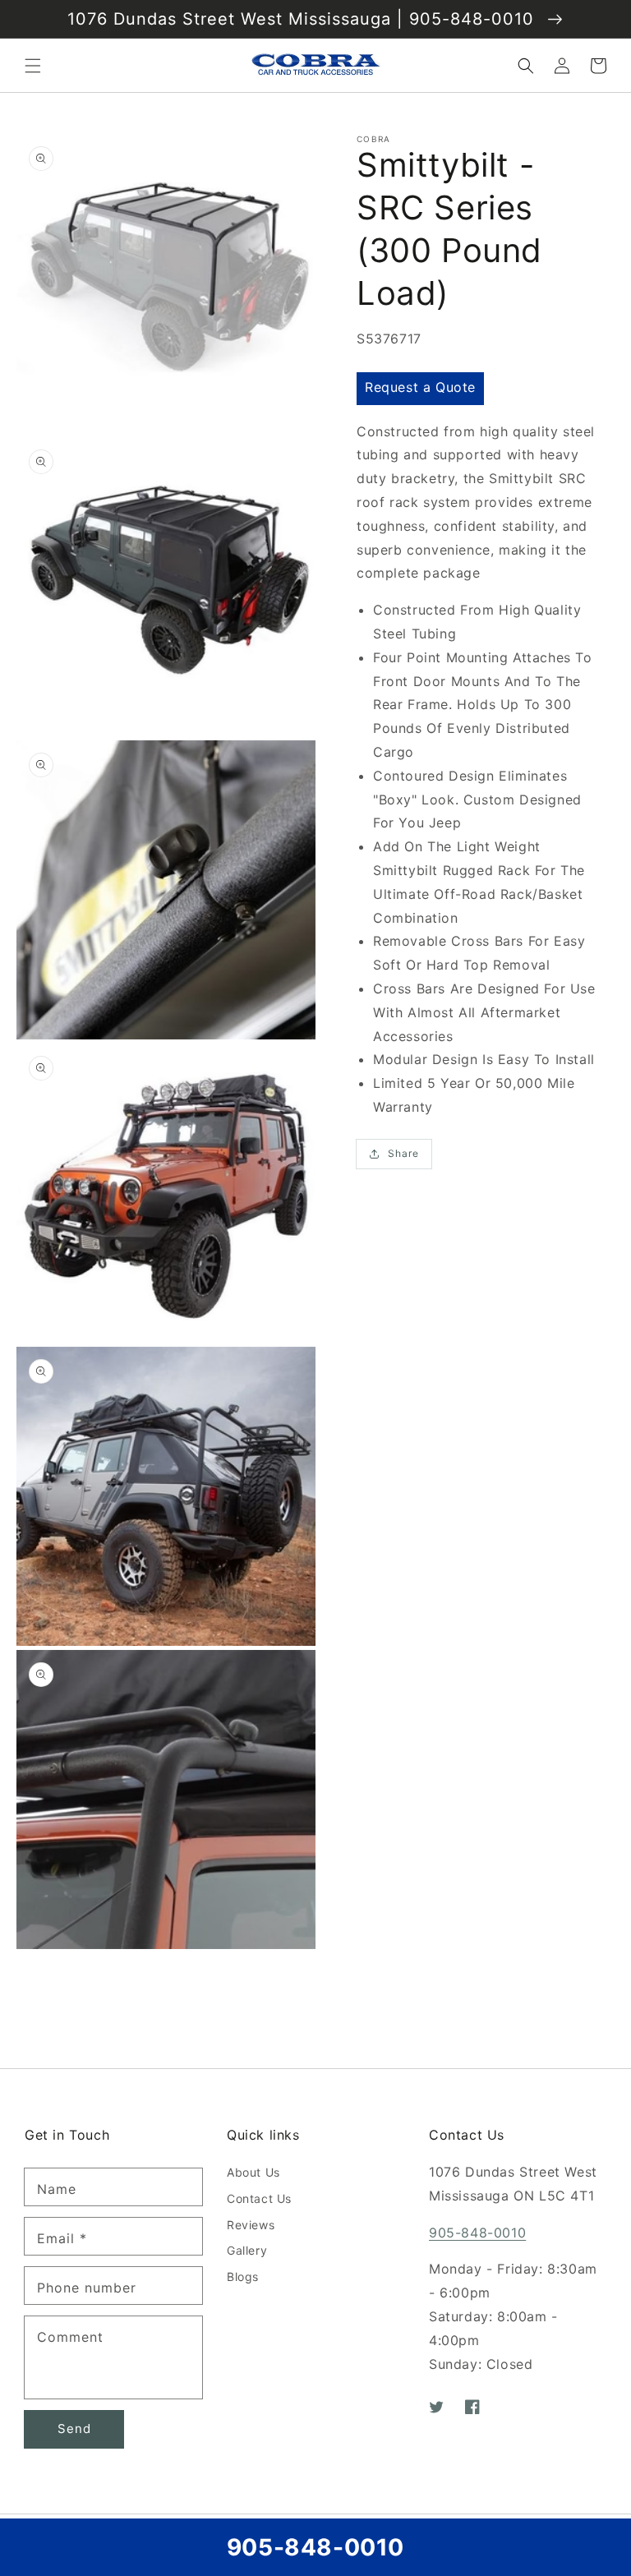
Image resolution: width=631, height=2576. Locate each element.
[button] (33, 66)
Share (403, 1153)
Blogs (243, 2276)
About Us (253, 2172)
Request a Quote (420, 387)
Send (74, 2429)
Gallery (247, 2250)
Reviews (251, 2225)
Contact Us (259, 2198)
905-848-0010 (477, 2233)
